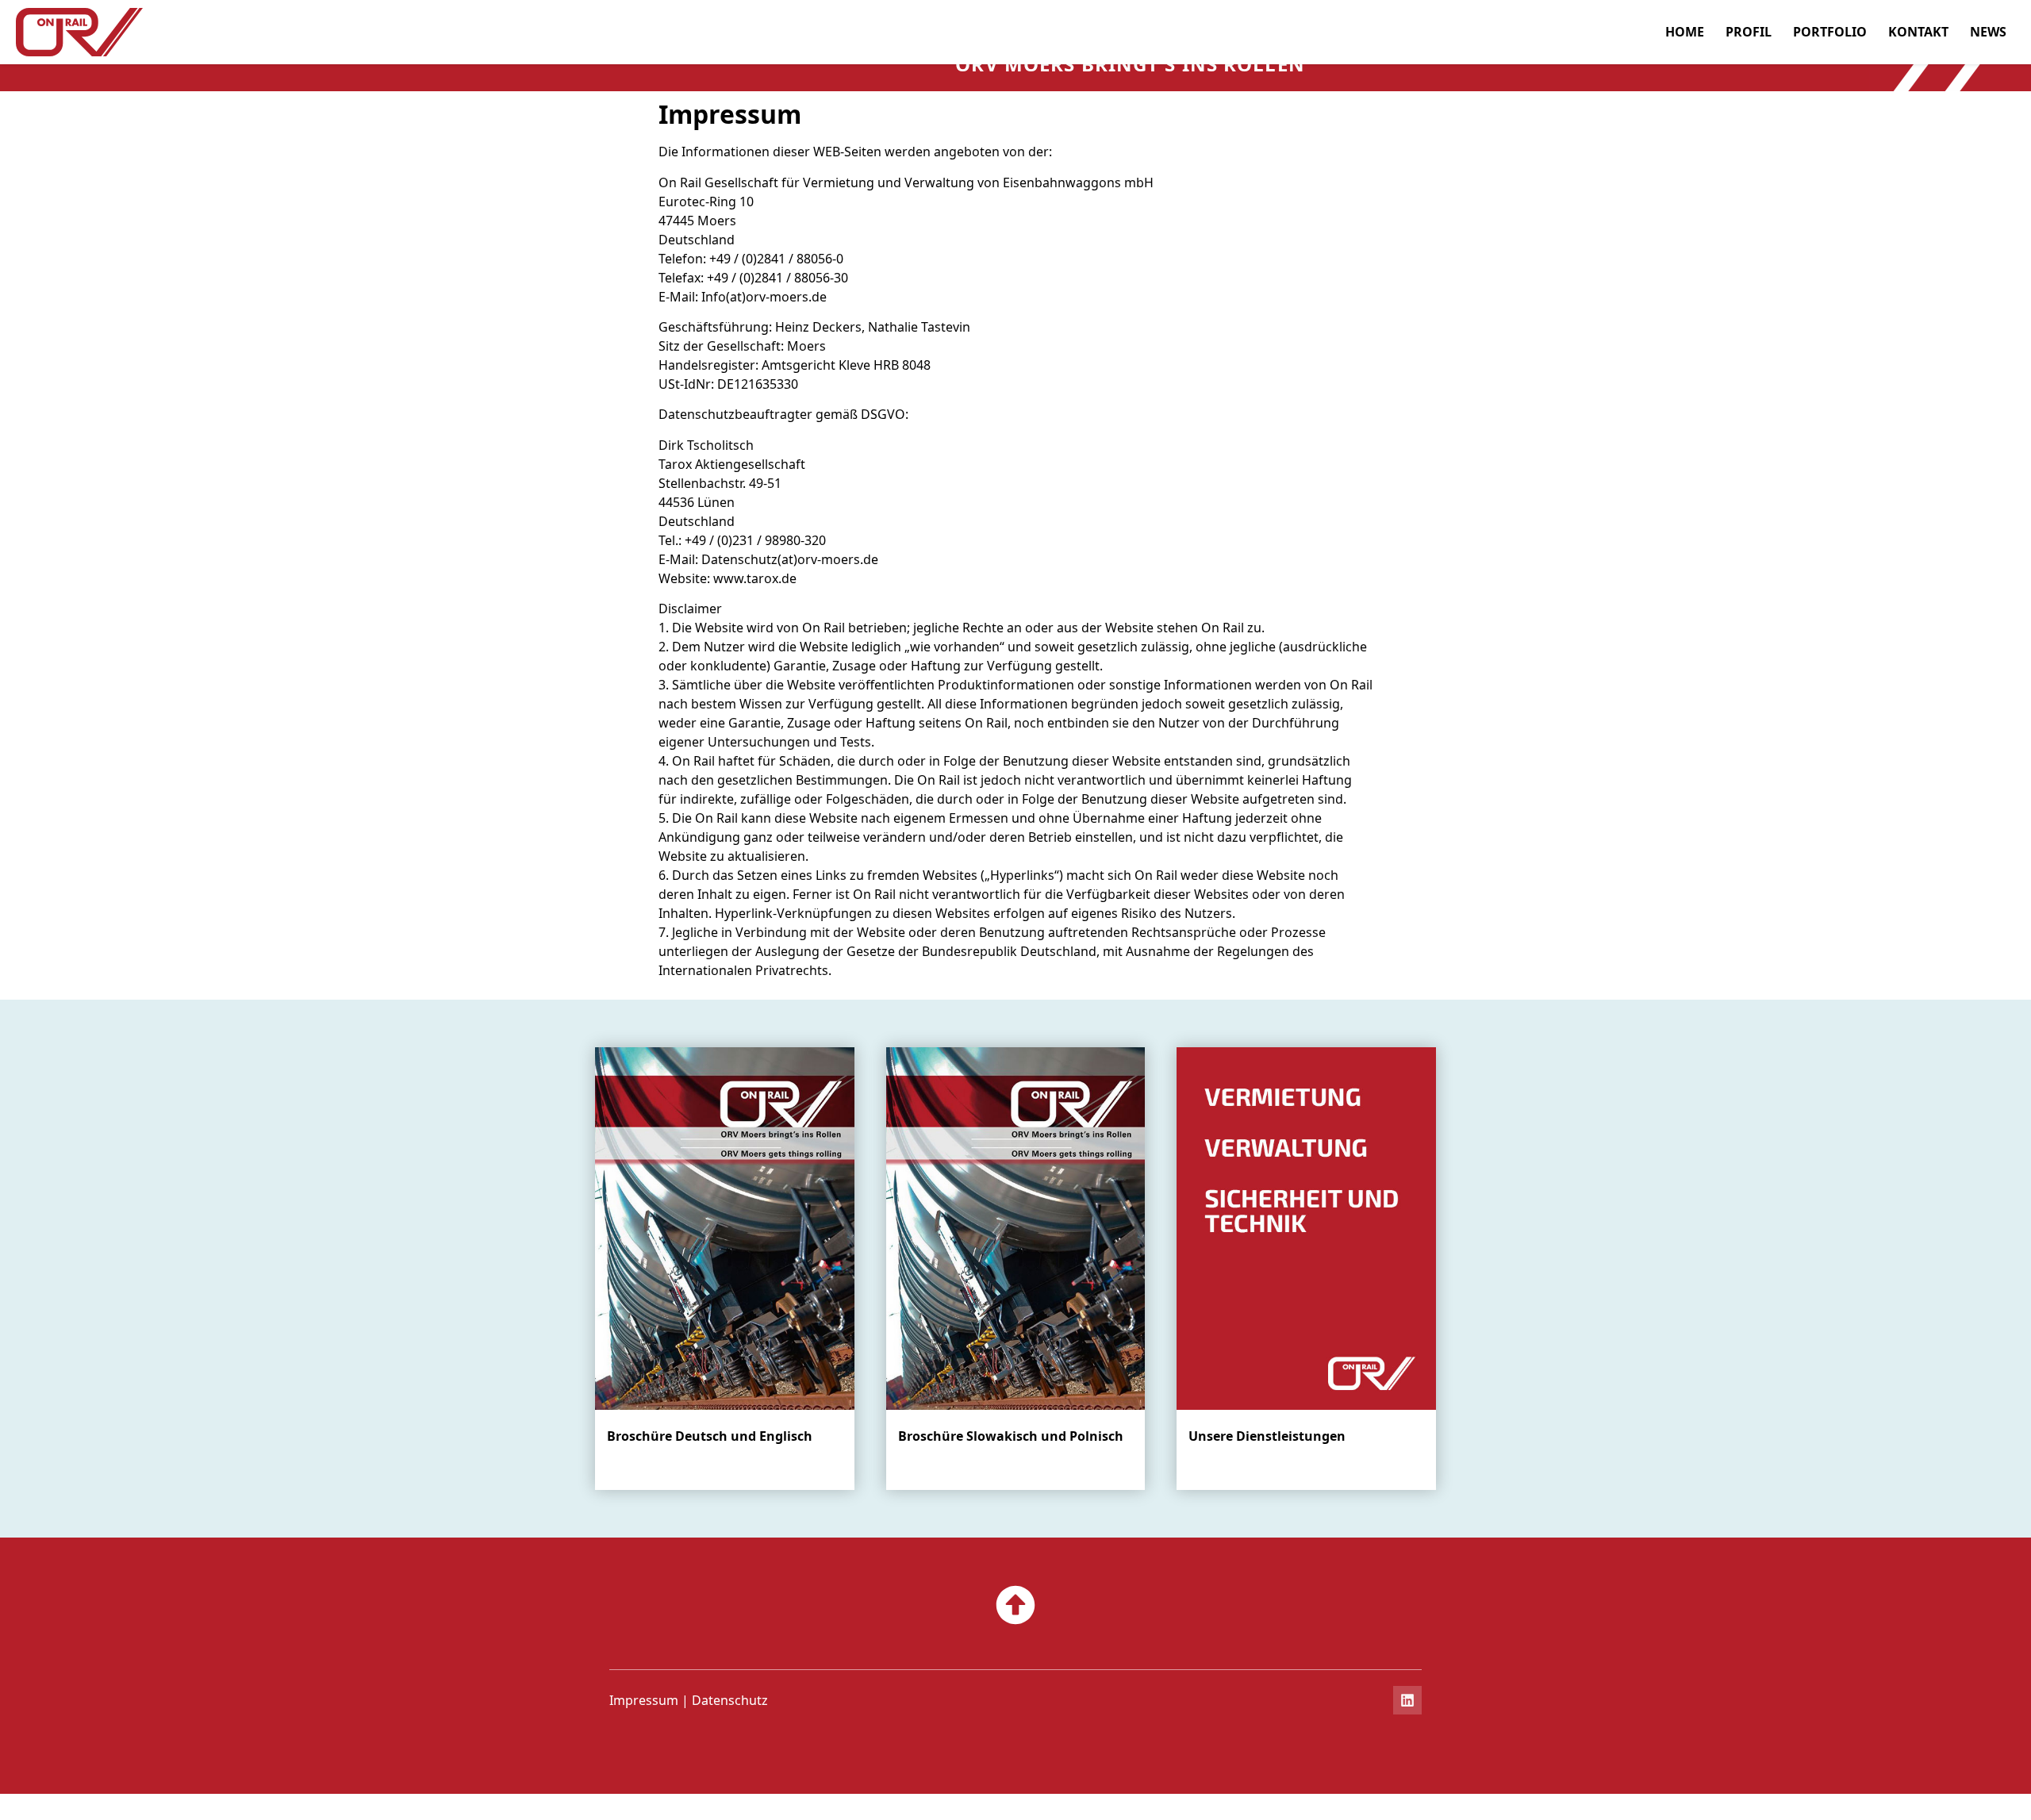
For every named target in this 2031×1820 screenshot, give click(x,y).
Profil (1749, 32)
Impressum (644, 1700)
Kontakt (1918, 32)
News (1988, 32)
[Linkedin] (1407, 1700)
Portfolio (1830, 32)
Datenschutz (730, 1700)
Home (1685, 32)
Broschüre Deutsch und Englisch (710, 1436)
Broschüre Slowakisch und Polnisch (1011, 1436)
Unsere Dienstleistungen (1267, 1436)
